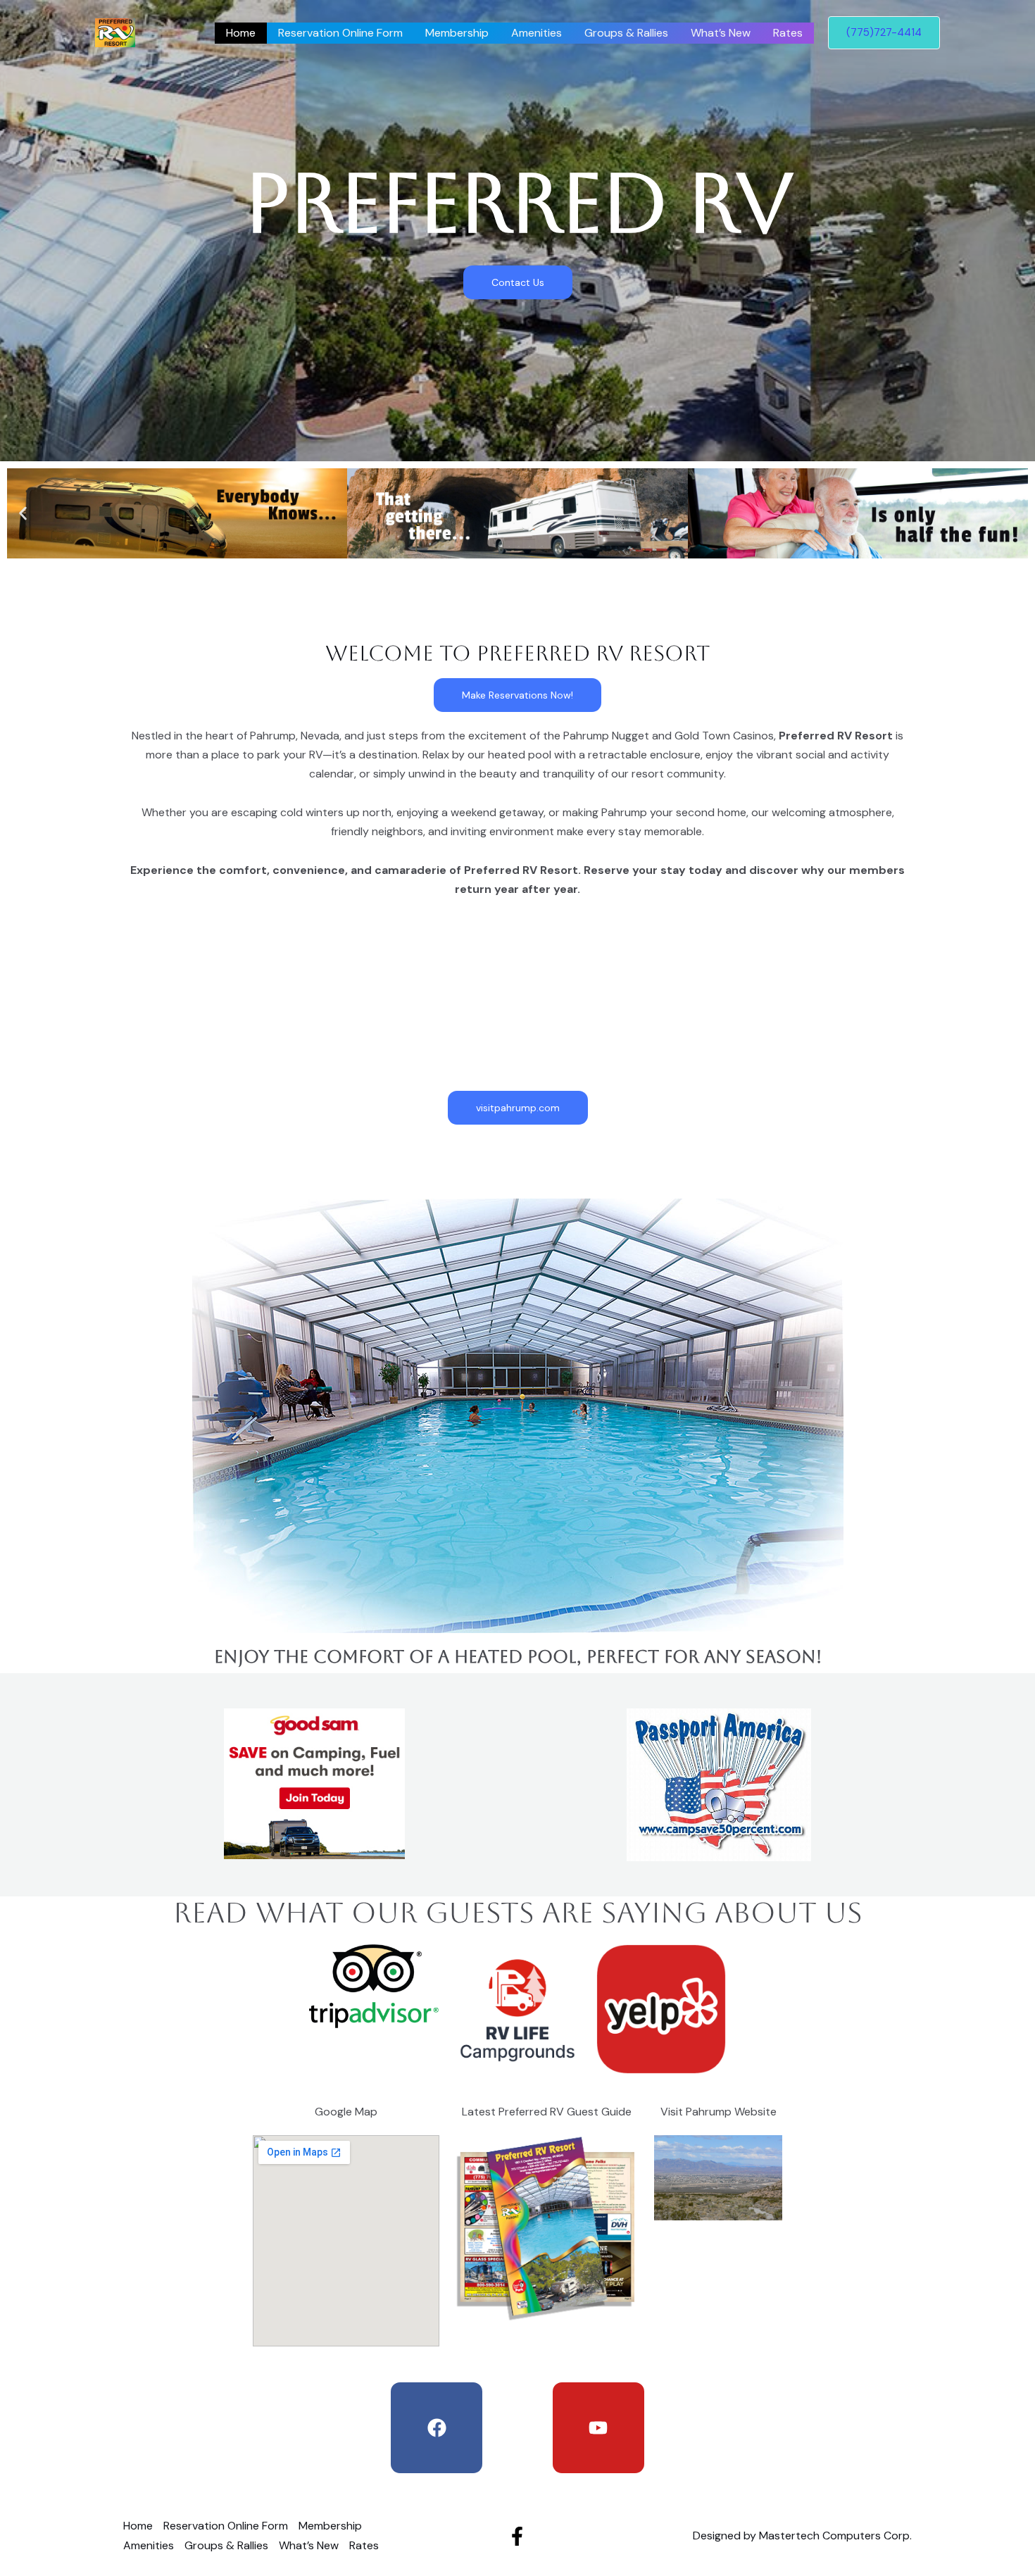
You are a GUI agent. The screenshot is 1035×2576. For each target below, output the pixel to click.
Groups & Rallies (626, 33)
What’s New (721, 33)
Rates (788, 33)
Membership (457, 33)
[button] (23, 514)
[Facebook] (517, 2536)
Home (241, 33)
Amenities (537, 33)
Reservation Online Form (340, 33)
